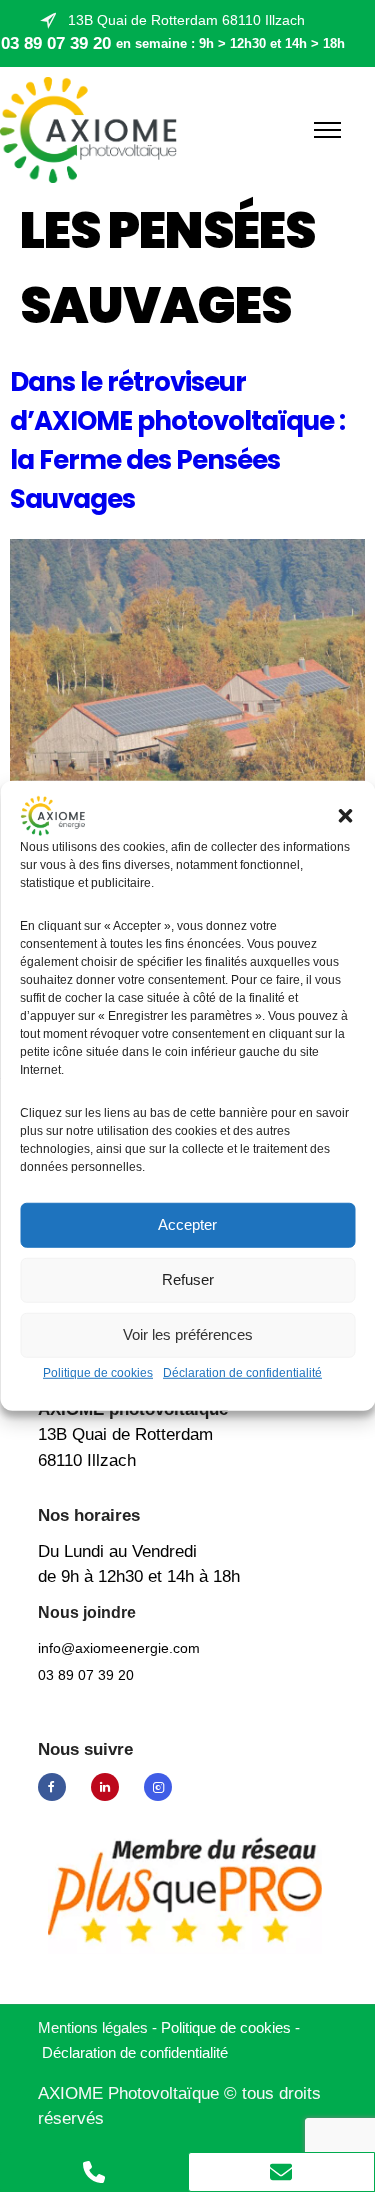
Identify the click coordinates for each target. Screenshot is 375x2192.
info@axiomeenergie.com (119, 1648)
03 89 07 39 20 (56, 43)
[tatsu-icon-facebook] (57, 1787)
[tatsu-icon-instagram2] (158, 1787)
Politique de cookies (98, 1373)
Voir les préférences (188, 1334)
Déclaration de (135, 2052)
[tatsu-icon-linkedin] (110, 1787)
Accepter (187, 1224)
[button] (345, 816)
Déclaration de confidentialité (242, 1373)
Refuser (188, 1279)
